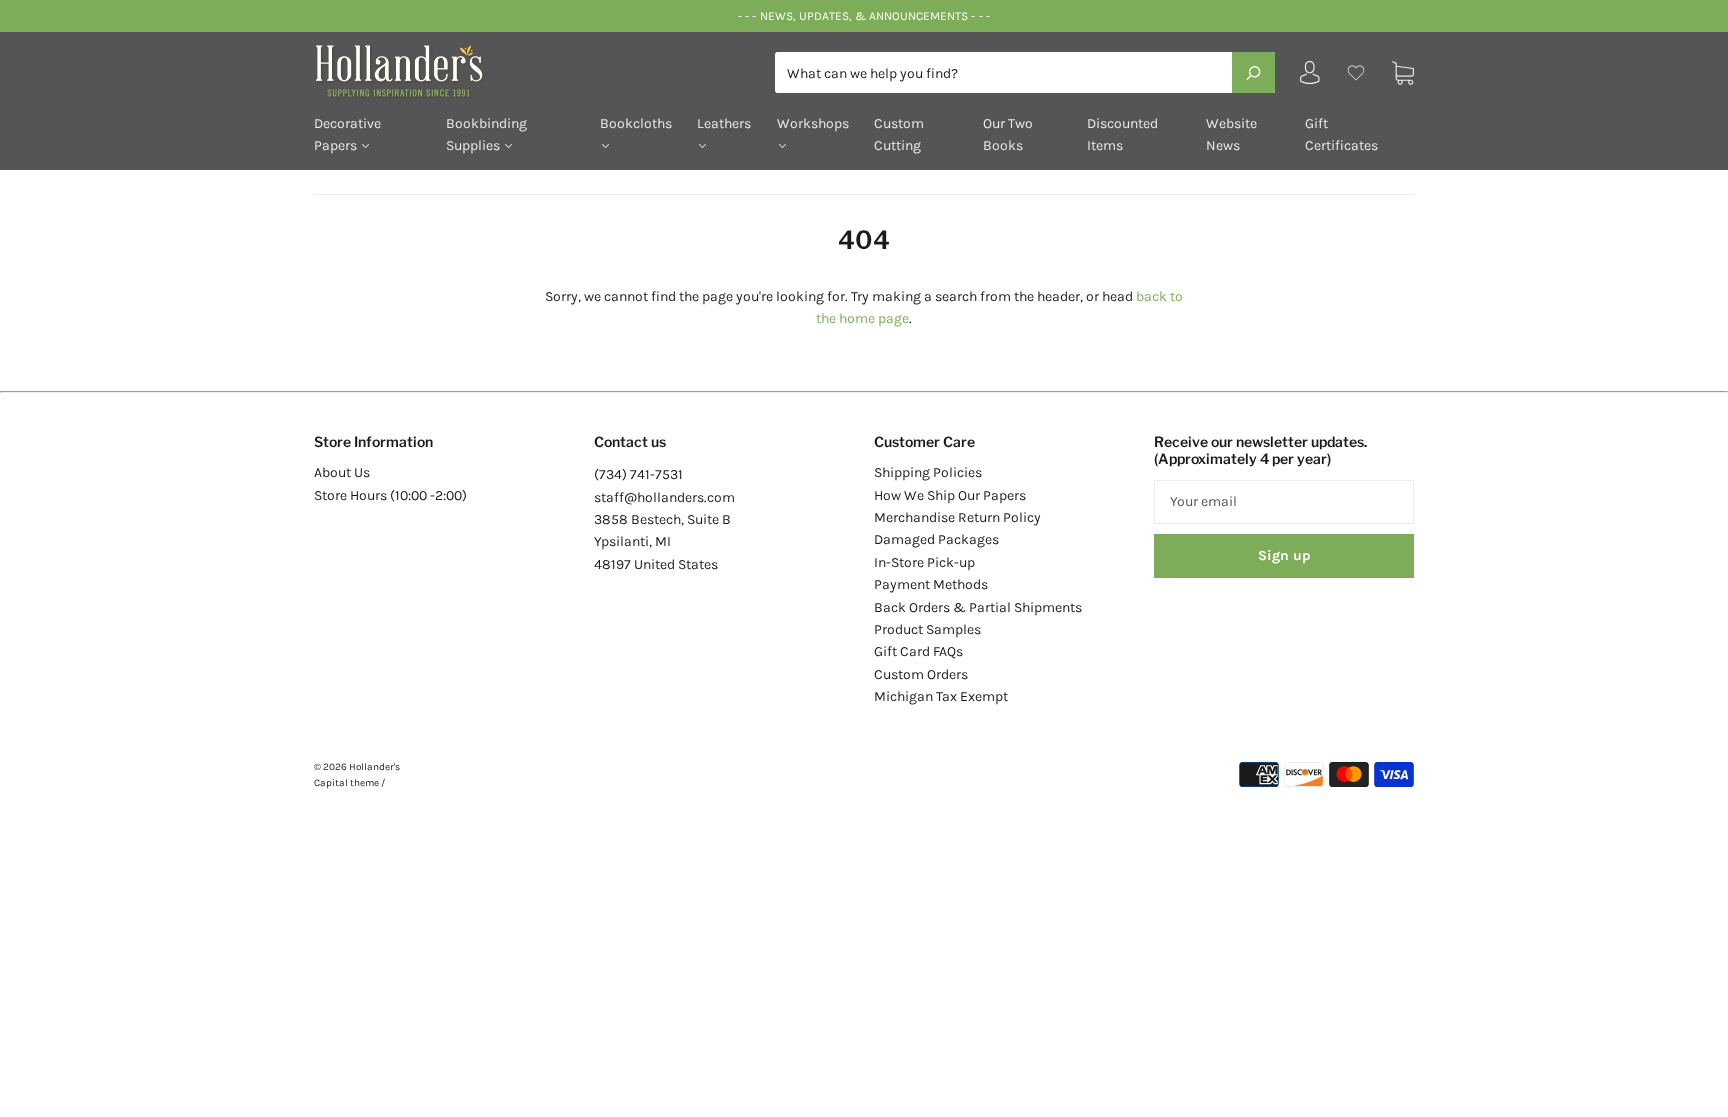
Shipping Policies (928, 472)
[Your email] (1284, 502)
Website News (1231, 134)
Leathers (724, 123)
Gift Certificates (1341, 134)
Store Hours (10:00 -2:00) (390, 495)
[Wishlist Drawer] (1356, 72)
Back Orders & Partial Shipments (978, 607)
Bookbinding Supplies (486, 134)
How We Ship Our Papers (950, 495)
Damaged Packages (936, 539)
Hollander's (374, 767)
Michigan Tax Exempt (941, 696)
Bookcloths (636, 123)
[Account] (1310, 77)
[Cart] (1403, 72)
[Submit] (1253, 72)
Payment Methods (931, 584)
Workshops (813, 123)
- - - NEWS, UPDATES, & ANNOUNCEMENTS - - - (863, 16)
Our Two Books (1008, 134)
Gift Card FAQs (918, 651)
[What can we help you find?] (1025, 73)
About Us (342, 472)
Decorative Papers (347, 134)
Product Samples (927, 629)
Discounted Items (1122, 134)
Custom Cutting (899, 134)
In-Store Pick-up (924, 562)
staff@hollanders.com (664, 497)
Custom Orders (921, 674)
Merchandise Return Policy (957, 517)
